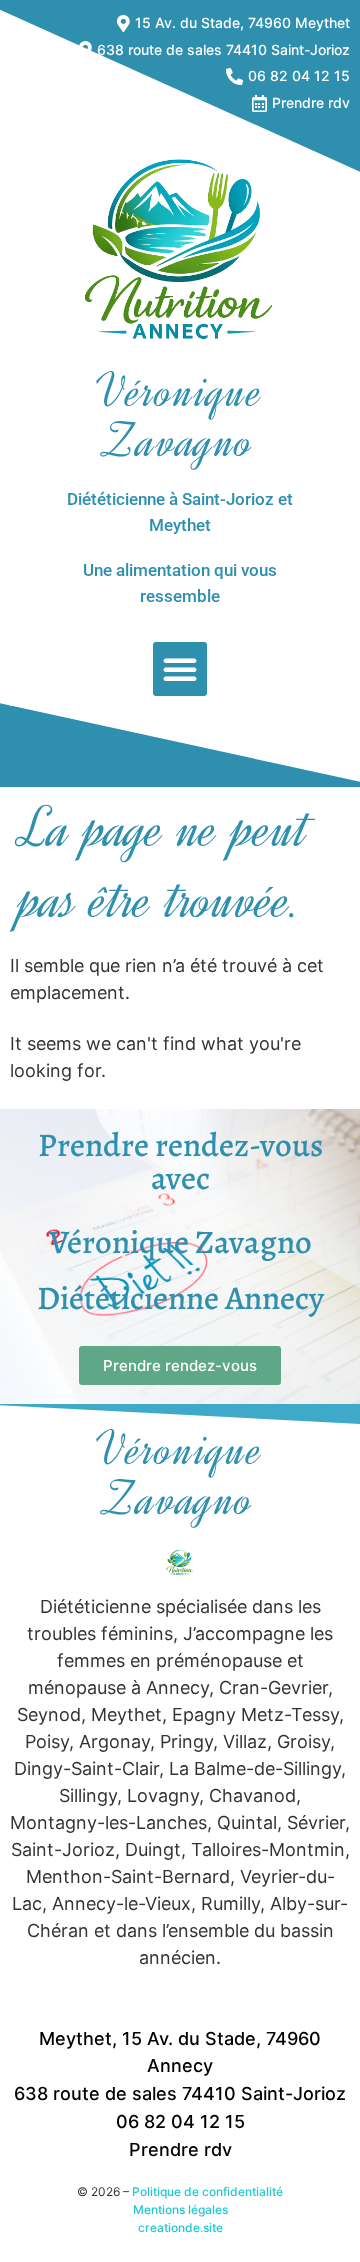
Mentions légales (180, 2209)
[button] (180, 669)
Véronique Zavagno (180, 416)
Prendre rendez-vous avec (180, 1161)
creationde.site (180, 2227)
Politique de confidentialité (207, 2191)
